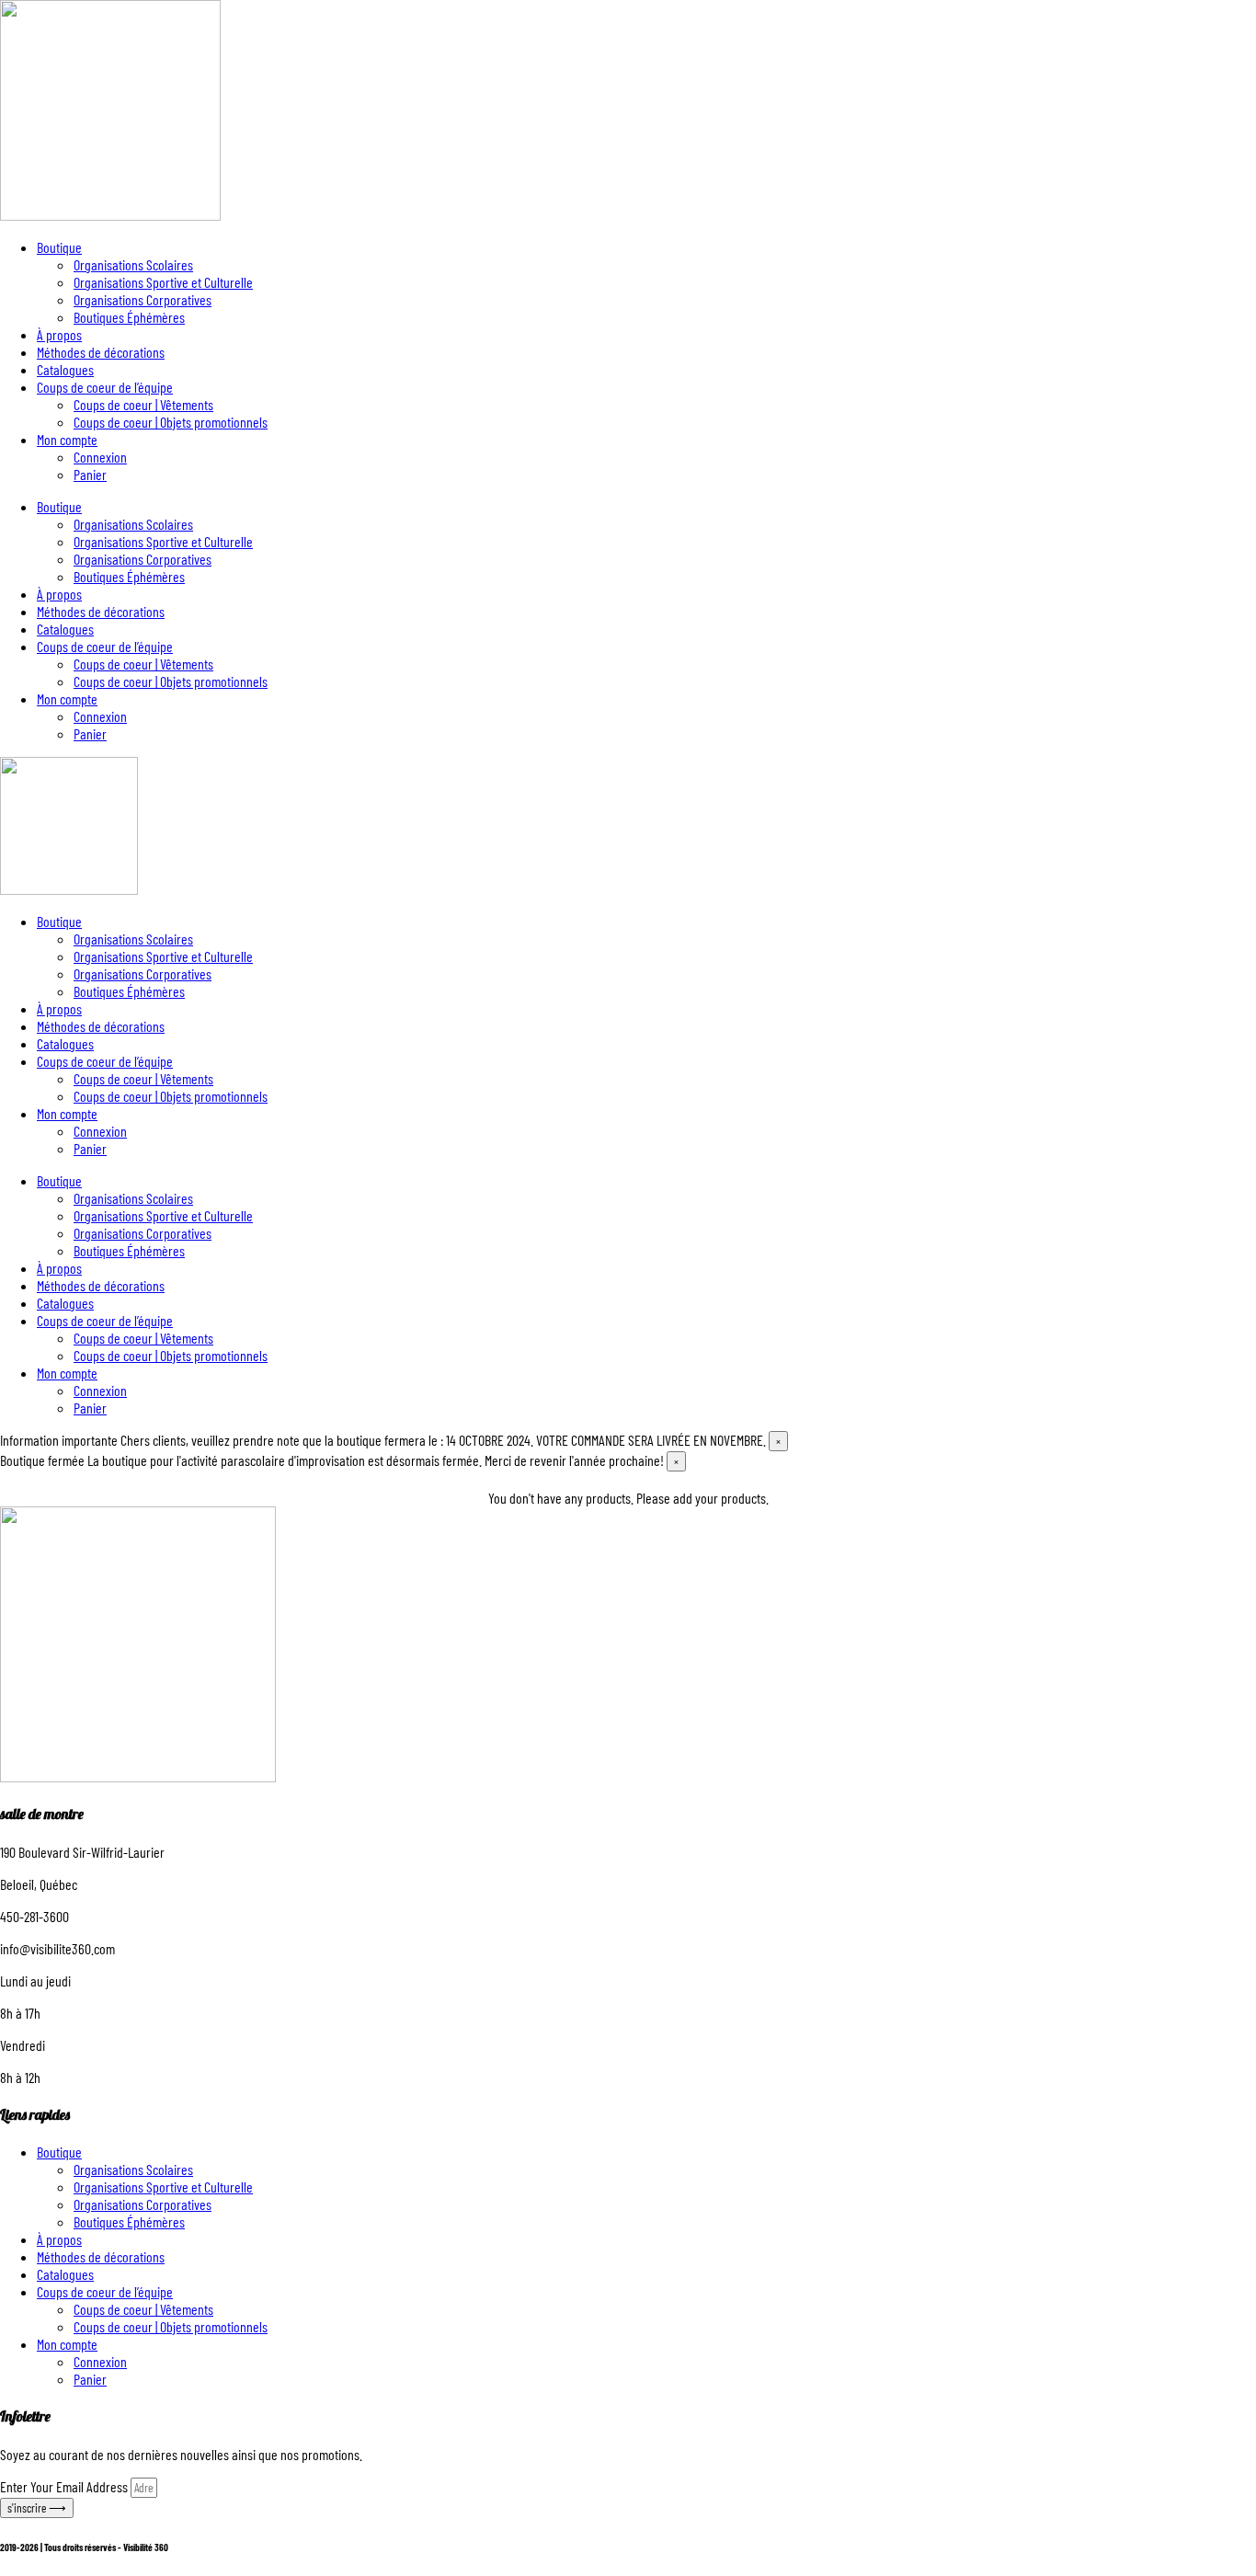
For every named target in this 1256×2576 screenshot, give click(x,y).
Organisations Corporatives (143, 299)
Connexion (100, 457)
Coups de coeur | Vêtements (143, 404)
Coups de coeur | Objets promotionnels (171, 422)
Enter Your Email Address (65, 2486)
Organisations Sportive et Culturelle (163, 282)
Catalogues (65, 369)
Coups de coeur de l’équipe (105, 387)
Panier (90, 474)
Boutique (59, 247)
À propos (59, 334)
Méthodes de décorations (101, 352)
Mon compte (67, 439)
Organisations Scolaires (133, 264)
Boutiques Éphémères (129, 317)
